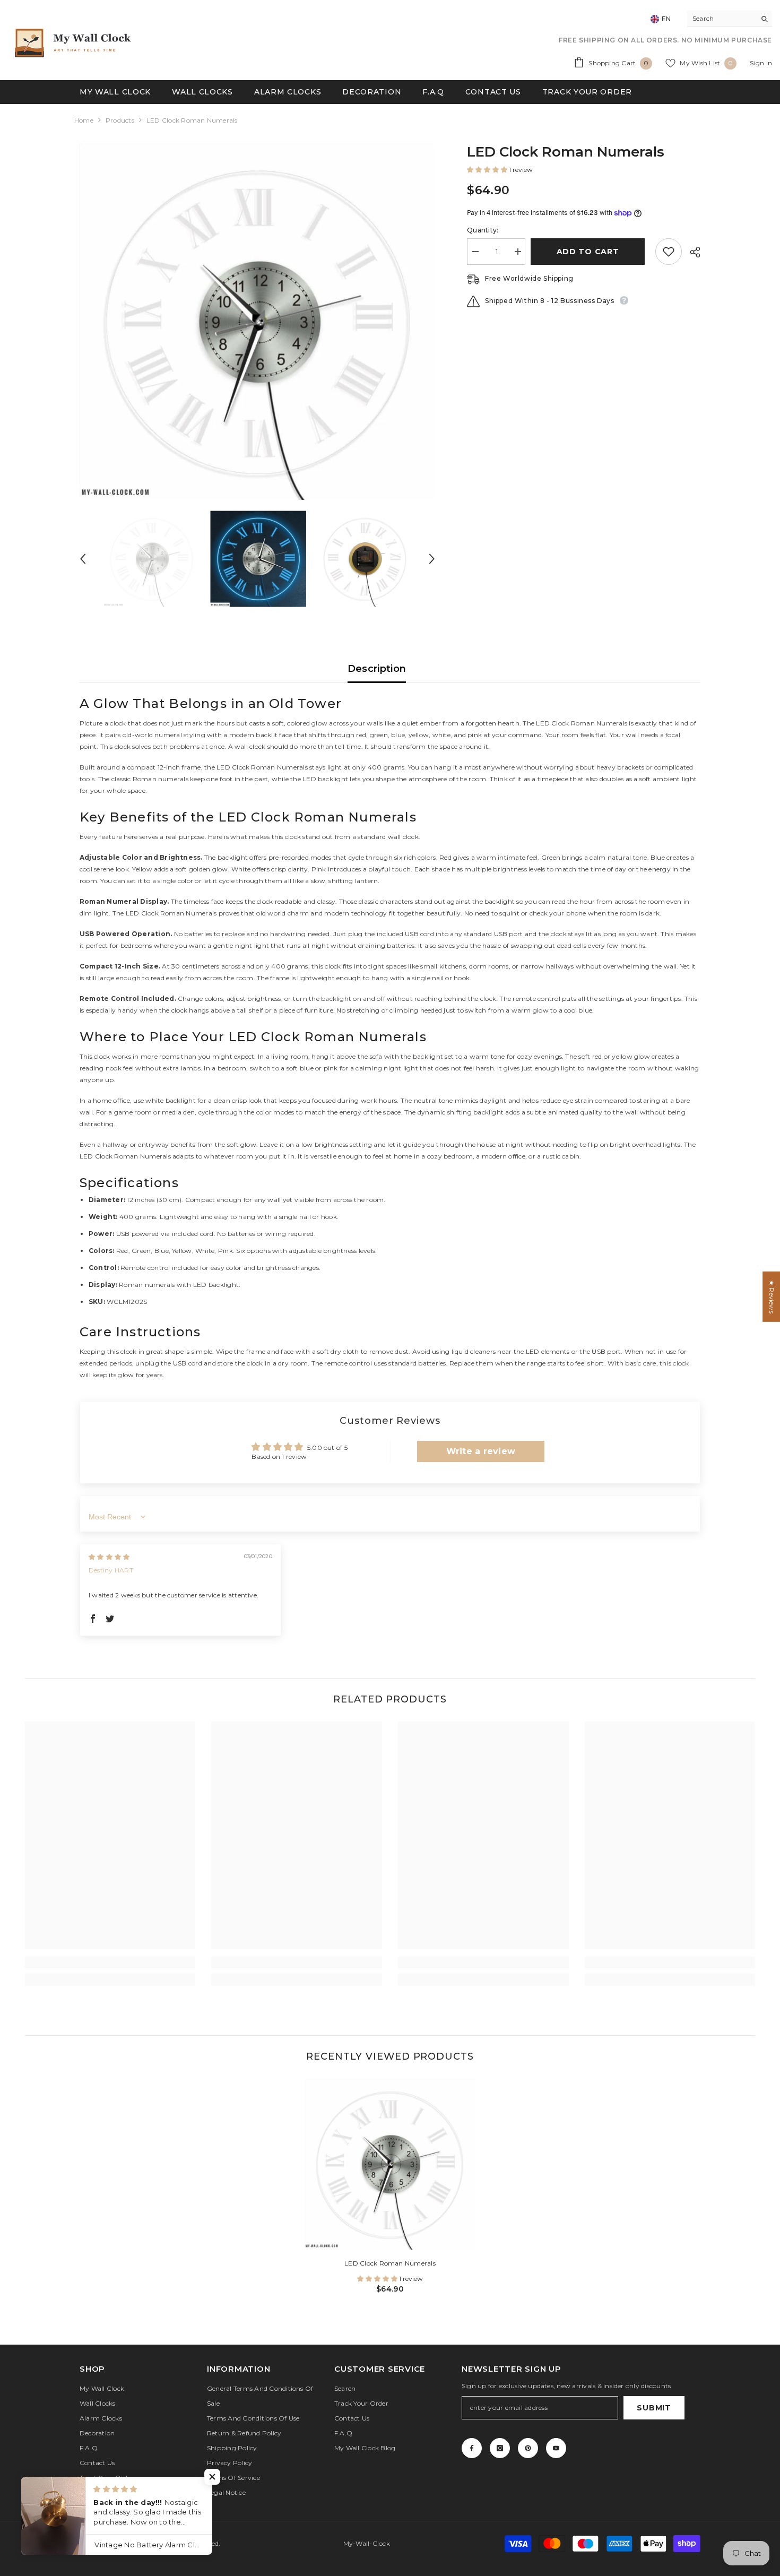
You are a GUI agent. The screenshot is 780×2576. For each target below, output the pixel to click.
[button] (83, 559)
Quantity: (483, 230)
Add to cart (591, 252)
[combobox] (721, 19)
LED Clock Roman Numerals (390, 2263)
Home (84, 120)
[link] (110, 1963)
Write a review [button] (481, 1451)
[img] (109, 1557)
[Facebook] (472, 2448)
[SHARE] (691, 252)
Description (377, 669)
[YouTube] (556, 2448)
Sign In (761, 63)
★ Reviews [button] (772, 1297)
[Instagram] (500, 2448)
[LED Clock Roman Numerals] (390, 2164)
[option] (258, 322)
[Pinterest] (528, 2448)
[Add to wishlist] (669, 252)
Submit (654, 2408)
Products (120, 120)
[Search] (730, 19)
